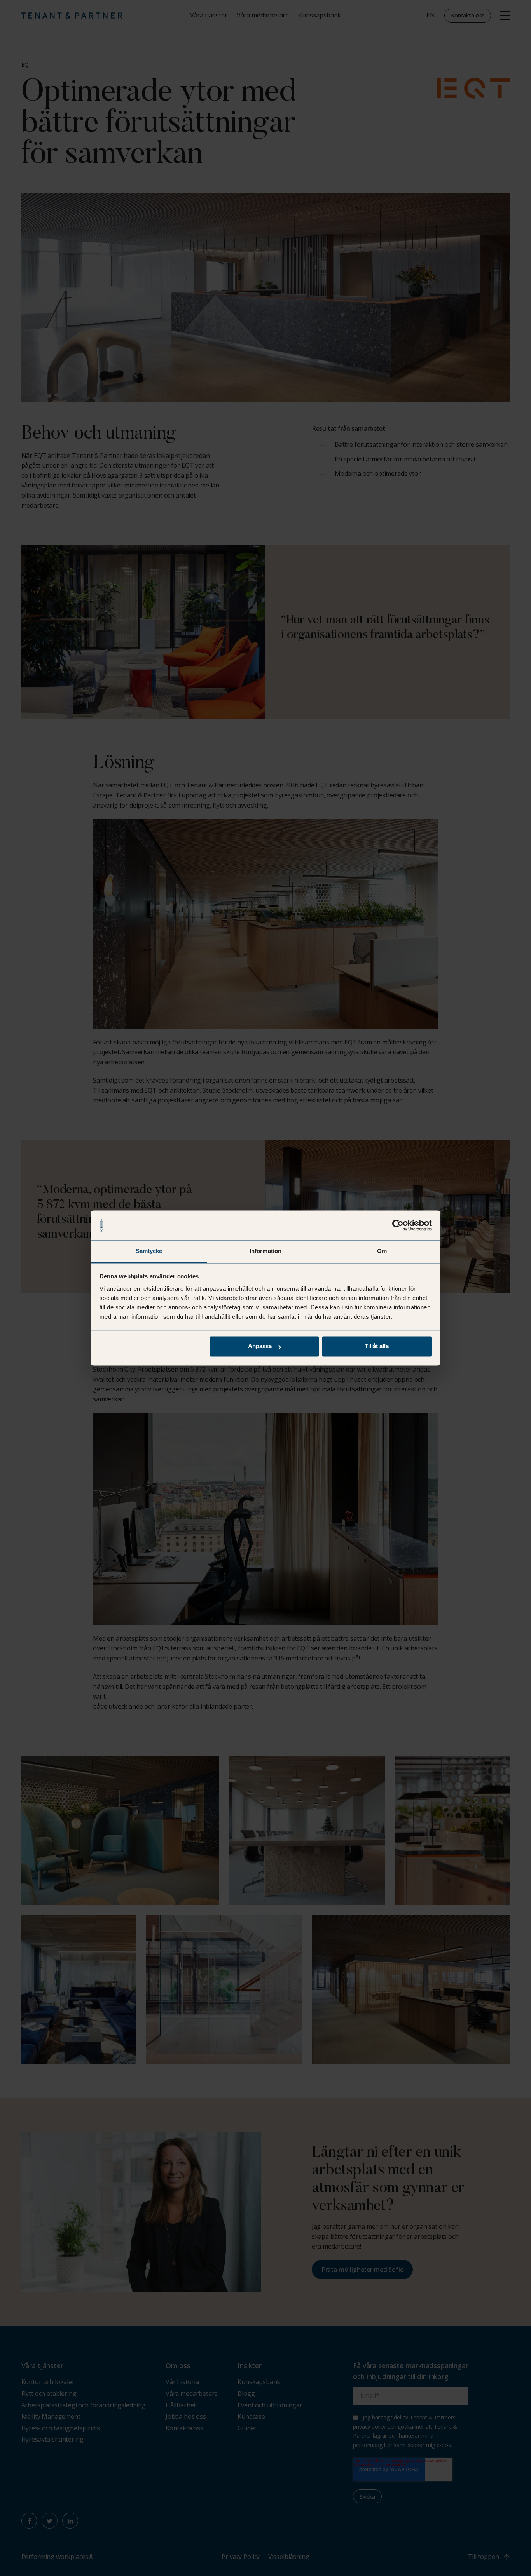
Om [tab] (382, 1251)
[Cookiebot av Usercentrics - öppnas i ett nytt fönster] (398, 1225)
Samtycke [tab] (149, 1251)
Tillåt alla (377, 1346)
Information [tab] (265, 1251)
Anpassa (260, 1346)
